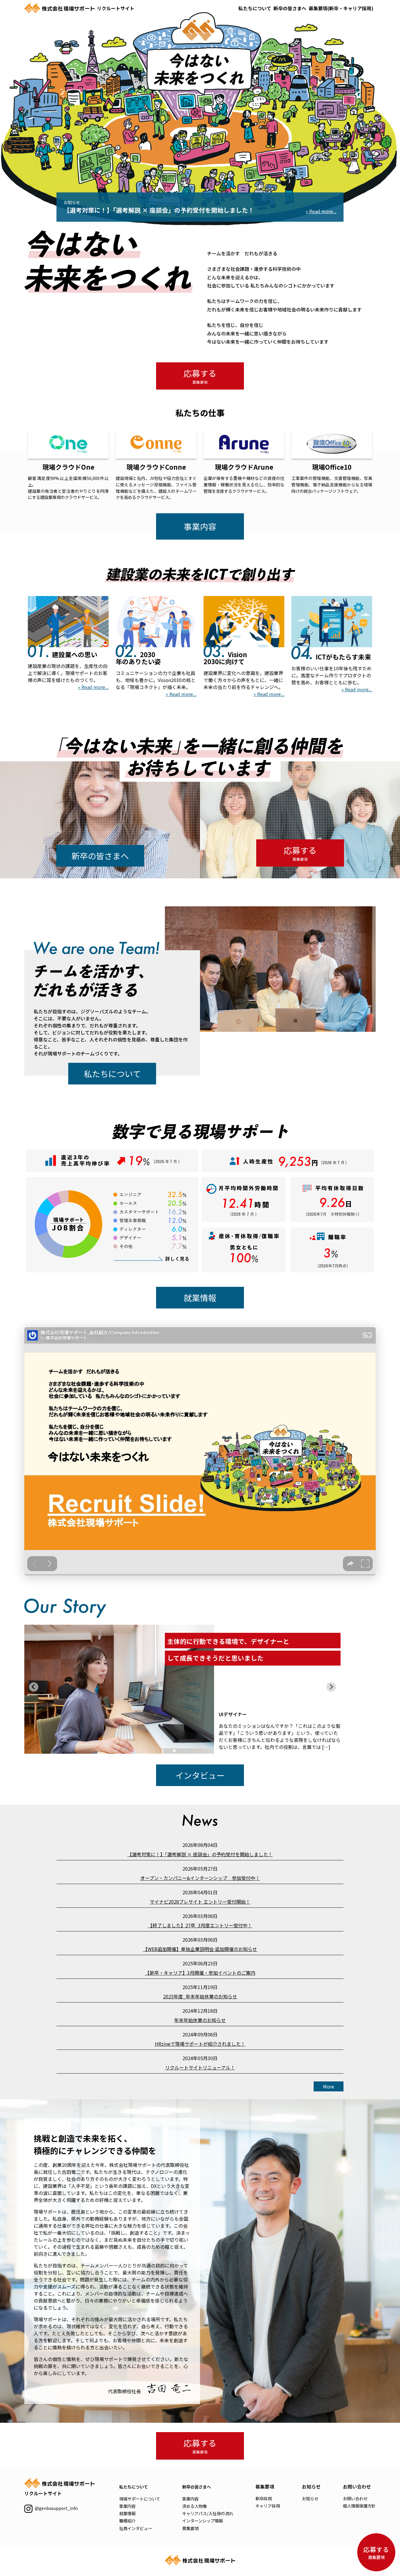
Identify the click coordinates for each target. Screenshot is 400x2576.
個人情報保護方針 (359, 2506)
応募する (200, 376)
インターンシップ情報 (202, 2521)
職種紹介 (127, 2521)
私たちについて (255, 8)
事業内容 (200, 526)
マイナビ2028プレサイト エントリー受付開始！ (200, 1902)
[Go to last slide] (34, 1687)
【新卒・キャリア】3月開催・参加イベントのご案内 (200, 1973)
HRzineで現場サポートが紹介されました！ (200, 2044)
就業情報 (200, 1298)
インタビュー (200, 1775)
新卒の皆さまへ (290, 8)
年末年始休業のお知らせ (200, 2020)
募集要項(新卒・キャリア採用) (341, 8)
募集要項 (190, 2528)
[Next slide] (331, 1687)
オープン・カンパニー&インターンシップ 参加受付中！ (200, 1878)
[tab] (174, 1751)
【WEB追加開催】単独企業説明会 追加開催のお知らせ (200, 1949)
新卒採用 (264, 2498)
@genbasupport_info (56, 2508)
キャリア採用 (268, 2506)
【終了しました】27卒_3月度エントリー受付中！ (200, 1925)
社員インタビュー (136, 2528)
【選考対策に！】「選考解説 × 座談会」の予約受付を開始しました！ (200, 1854)
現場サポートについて (140, 2499)
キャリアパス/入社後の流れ (208, 2513)
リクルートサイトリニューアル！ (200, 2067)
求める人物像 (194, 2506)
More (329, 2086)
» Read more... (93, 687)
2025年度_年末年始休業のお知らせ (200, 1996)
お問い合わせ (355, 2498)
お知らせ (310, 2498)
